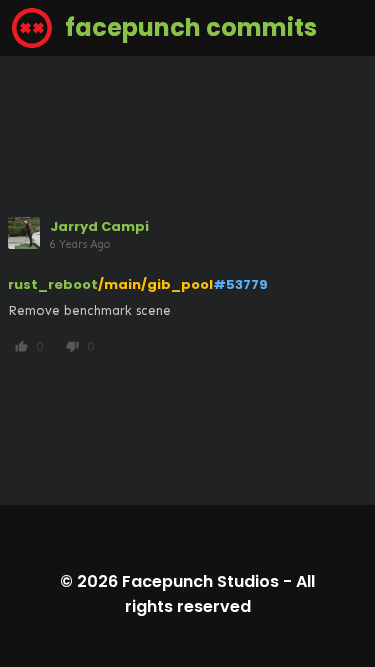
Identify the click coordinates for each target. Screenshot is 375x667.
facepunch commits (188, 27)
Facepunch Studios (200, 581)
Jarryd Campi (99, 226)
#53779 (240, 284)
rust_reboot (53, 284)
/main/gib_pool (155, 284)
